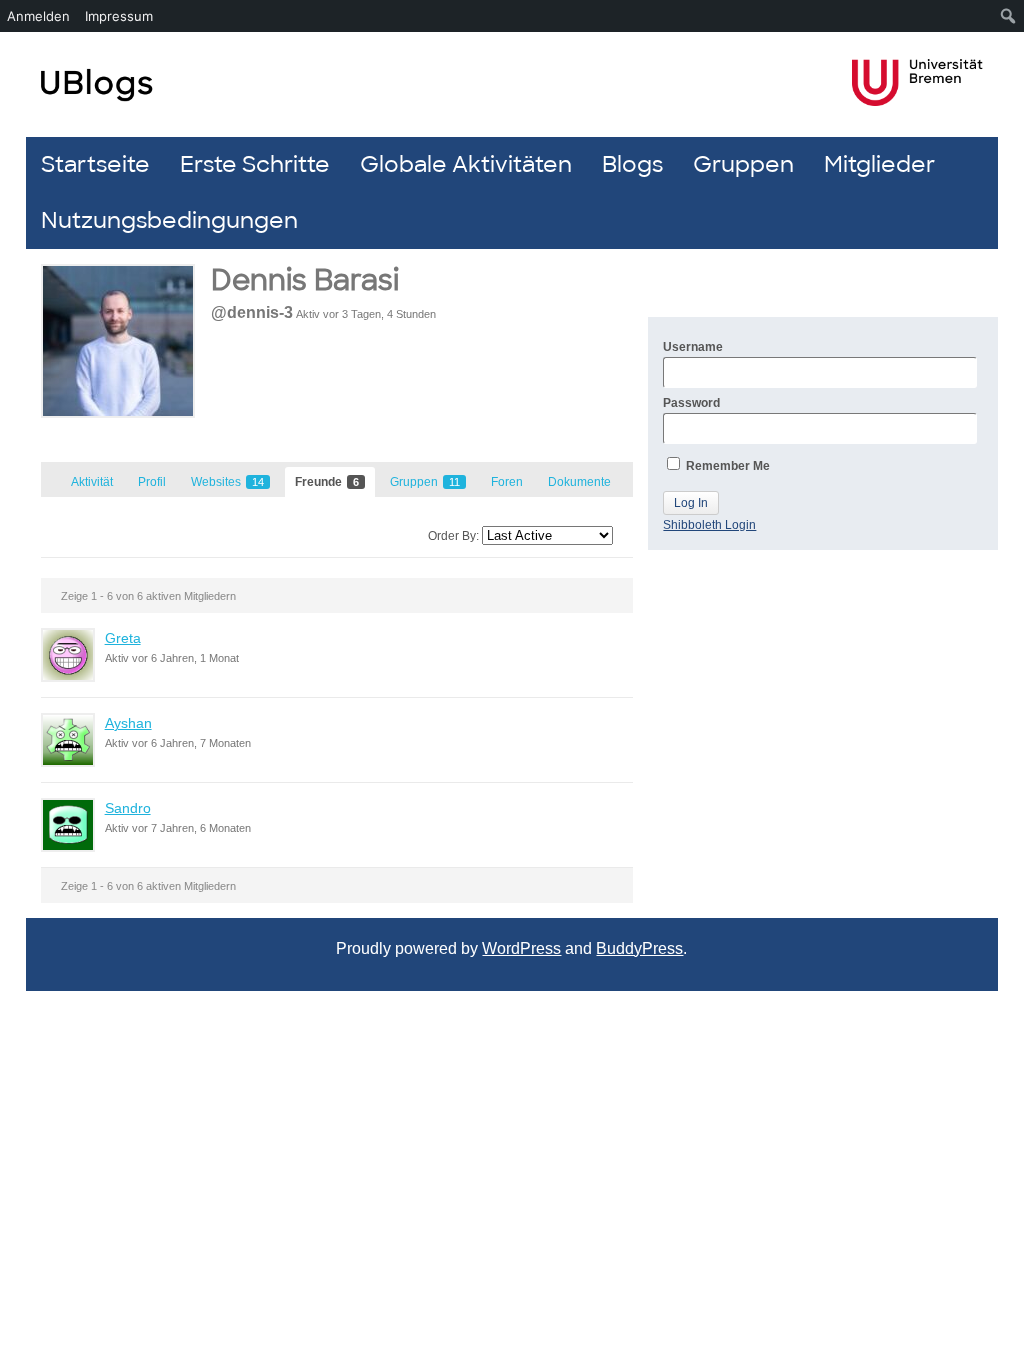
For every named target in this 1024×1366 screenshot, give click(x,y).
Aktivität (92, 482)
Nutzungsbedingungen (169, 220)
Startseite (95, 164)
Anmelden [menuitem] (38, 16)
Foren (507, 482)
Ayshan (128, 723)
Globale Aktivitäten (466, 164)
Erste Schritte (255, 164)
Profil (152, 482)
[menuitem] (1008, 16)
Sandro (128, 808)
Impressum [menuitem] (119, 16)
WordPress (521, 948)
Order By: (453, 536)
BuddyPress (639, 948)
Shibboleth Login (709, 525)
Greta (123, 638)
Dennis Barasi (305, 280)
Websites (227, 482)
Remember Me (726, 466)
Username (693, 347)
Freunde (327, 482)
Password (691, 403)
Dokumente (579, 482)
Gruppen (743, 164)
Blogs (632, 164)
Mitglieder (879, 164)
